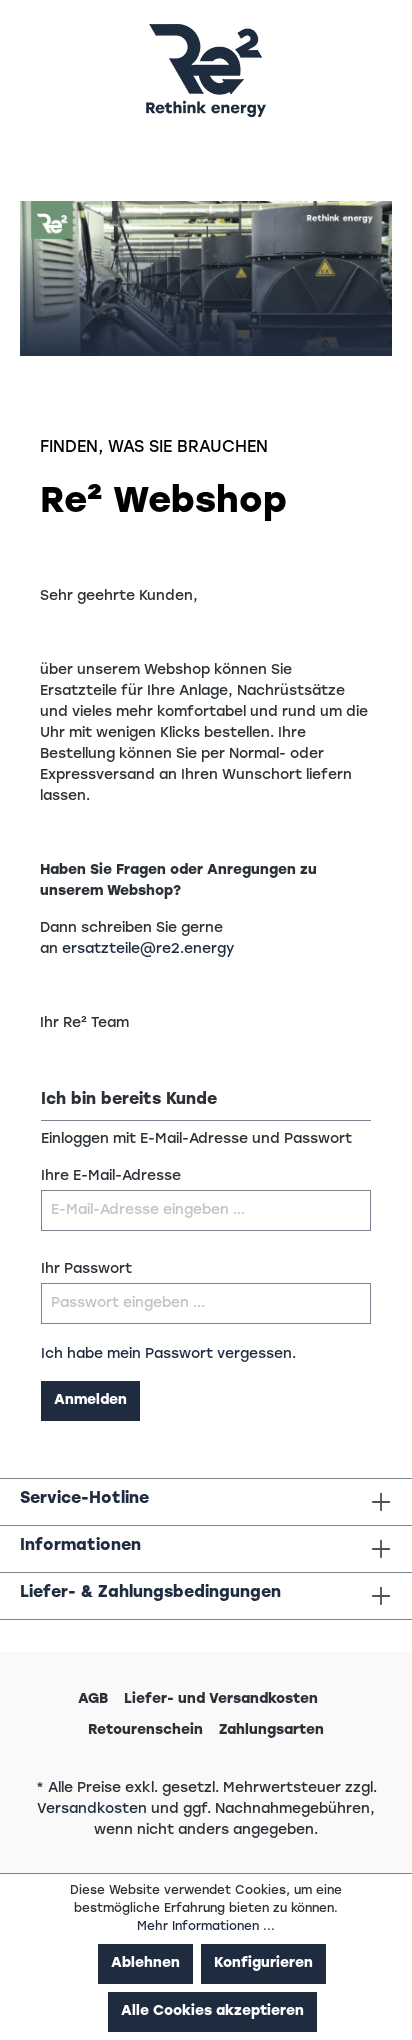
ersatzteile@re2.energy (148, 949)
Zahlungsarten (271, 1730)
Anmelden (90, 1400)
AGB (93, 1699)
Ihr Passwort (86, 1269)
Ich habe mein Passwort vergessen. (168, 1354)
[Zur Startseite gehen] (206, 70)
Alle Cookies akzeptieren (212, 2011)
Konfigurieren (263, 1963)
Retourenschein (145, 1730)
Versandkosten (92, 1809)
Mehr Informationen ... (206, 1927)
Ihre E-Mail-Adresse (111, 1176)
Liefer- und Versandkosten (221, 1699)
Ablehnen (145, 1963)
